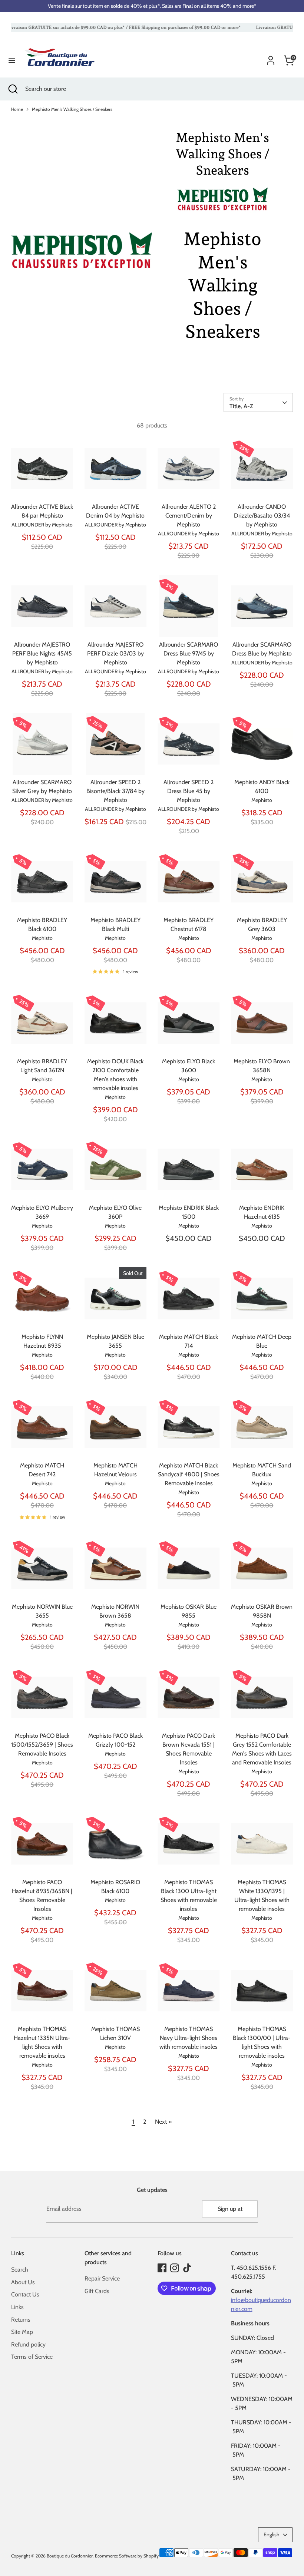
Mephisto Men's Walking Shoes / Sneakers (72, 109)
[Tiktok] (187, 2268)
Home (17, 109)
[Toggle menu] (12, 60)
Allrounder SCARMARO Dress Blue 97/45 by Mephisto (189, 653)
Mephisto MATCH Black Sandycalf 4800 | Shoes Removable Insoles (189, 1474)
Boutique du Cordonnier (70, 2556)
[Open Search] (13, 89)
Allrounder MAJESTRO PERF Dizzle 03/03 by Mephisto (115, 653)
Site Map (22, 2332)
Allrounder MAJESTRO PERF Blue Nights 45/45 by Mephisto (42, 653)
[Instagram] (175, 2268)
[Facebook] (162, 2268)
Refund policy (28, 2344)
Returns (21, 2320)
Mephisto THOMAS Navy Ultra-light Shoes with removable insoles (189, 2038)
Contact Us (25, 2294)
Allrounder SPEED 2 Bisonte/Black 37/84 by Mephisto (115, 791)
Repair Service (102, 2278)
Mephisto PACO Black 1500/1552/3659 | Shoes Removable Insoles (42, 1745)
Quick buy (43, 487)
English (272, 2534)
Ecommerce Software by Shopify (127, 2556)
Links (17, 2307)
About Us (23, 2282)
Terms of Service (32, 2357)
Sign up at (230, 2209)
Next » (163, 2122)
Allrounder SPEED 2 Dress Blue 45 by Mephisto (189, 791)
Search (20, 2270)
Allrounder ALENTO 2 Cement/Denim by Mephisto (189, 516)
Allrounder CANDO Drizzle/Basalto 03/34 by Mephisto (262, 516)
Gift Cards (97, 2291)
